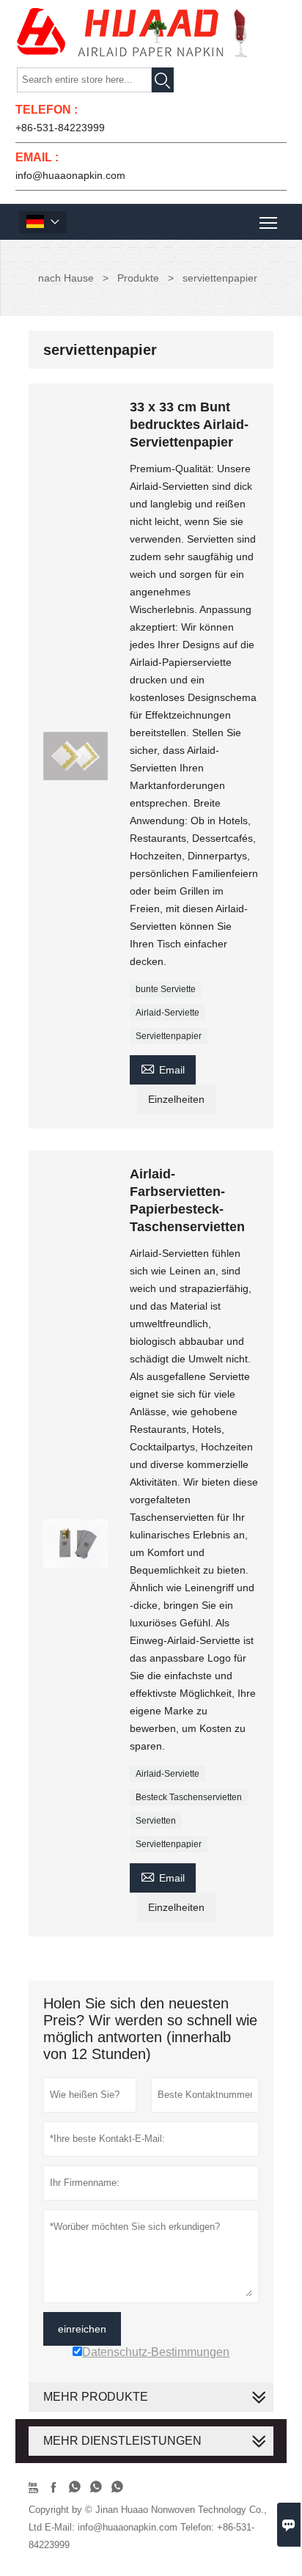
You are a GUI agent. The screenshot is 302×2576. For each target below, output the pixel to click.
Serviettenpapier (169, 1036)
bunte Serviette (166, 989)
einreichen (82, 2329)
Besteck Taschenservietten (189, 1797)
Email (163, 1068)
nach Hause (66, 278)
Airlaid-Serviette (167, 1013)
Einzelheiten (176, 1099)
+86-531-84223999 (60, 128)
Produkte (138, 278)
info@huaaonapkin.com (70, 175)
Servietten (156, 1821)
